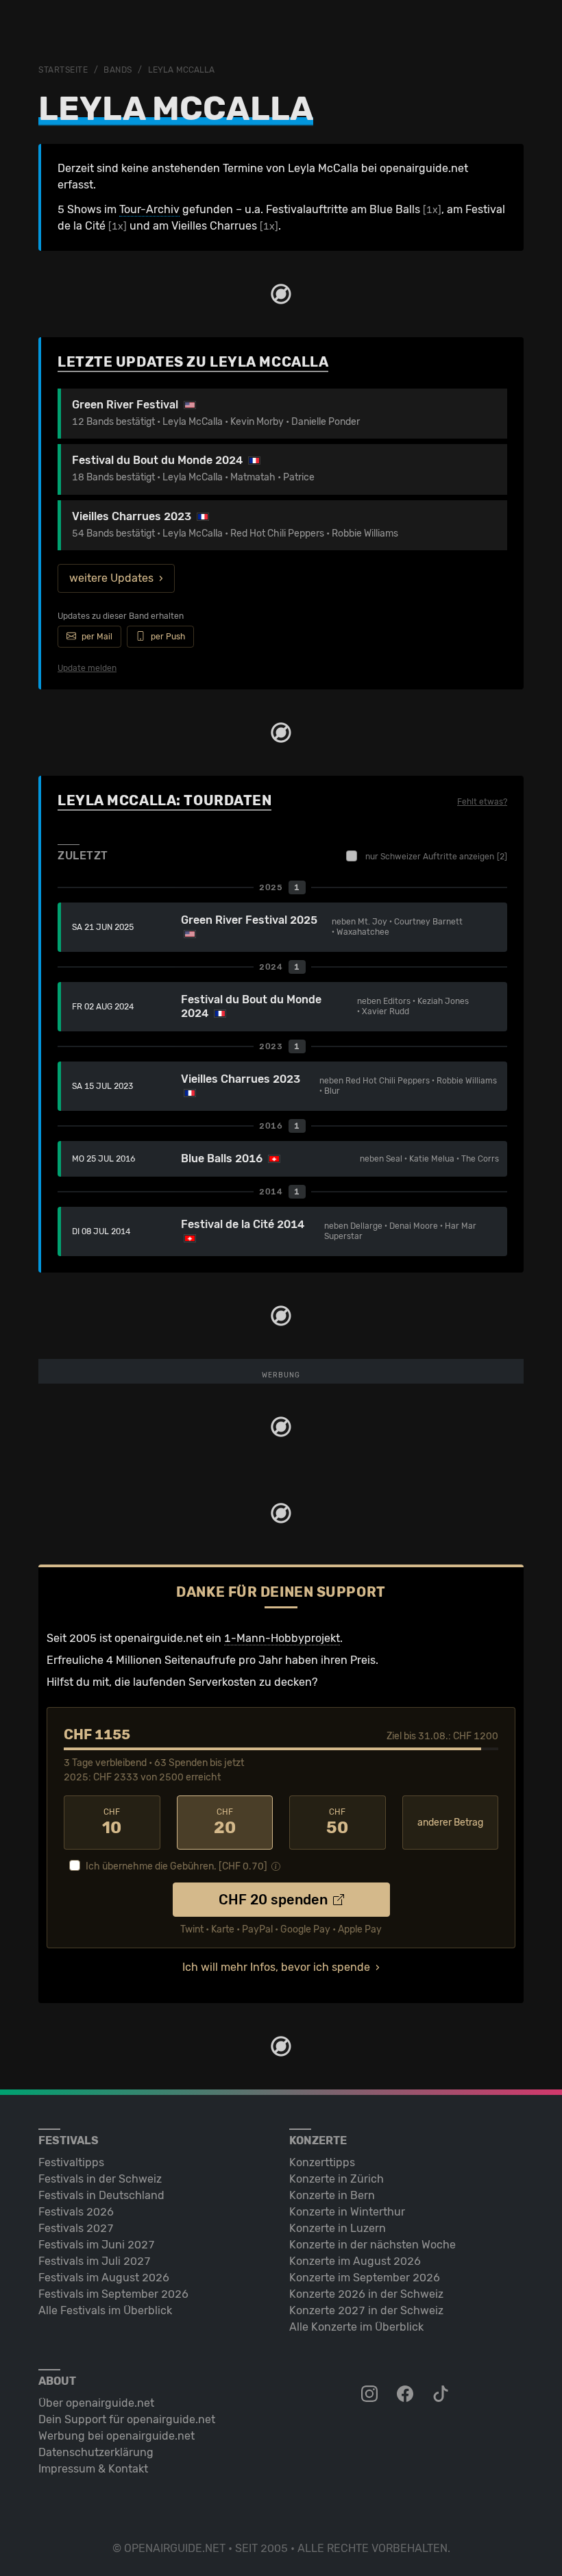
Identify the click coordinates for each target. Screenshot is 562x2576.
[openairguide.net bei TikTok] (442, 2394)
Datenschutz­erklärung (96, 2452)
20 (225, 1822)
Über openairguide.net (96, 2403)
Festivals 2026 (76, 2212)
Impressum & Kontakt (93, 2469)
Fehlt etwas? (482, 802)
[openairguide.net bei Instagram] (371, 2394)
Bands (118, 70)
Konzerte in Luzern (338, 2228)
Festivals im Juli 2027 (95, 2261)
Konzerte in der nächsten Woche (372, 2245)
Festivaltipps (71, 2162)
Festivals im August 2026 (104, 2278)
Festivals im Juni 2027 (97, 2245)
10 (112, 1822)
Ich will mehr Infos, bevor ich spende (276, 1967)
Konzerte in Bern (332, 2195)
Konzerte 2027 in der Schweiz (366, 2310)
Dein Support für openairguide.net (127, 2419)
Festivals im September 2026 (113, 2294)
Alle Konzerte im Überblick (356, 2327)
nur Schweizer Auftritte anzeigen (436, 857)
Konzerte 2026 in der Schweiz (366, 2294)
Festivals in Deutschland (101, 2195)
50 (337, 1822)
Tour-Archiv (149, 209)
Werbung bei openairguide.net (117, 2436)
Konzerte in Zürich (337, 2179)
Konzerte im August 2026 (355, 2261)
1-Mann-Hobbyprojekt (282, 1638)
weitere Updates (111, 578)
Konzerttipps (322, 2162)
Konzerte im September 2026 (365, 2278)
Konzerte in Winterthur (347, 2212)
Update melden (87, 668)
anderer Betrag (450, 1823)
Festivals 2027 (76, 2228)
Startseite (63, 70)
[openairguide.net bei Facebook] (406, 2394)
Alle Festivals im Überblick (105, 2310)
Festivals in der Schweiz (100, 2179)
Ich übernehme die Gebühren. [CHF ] (176, 1866)
